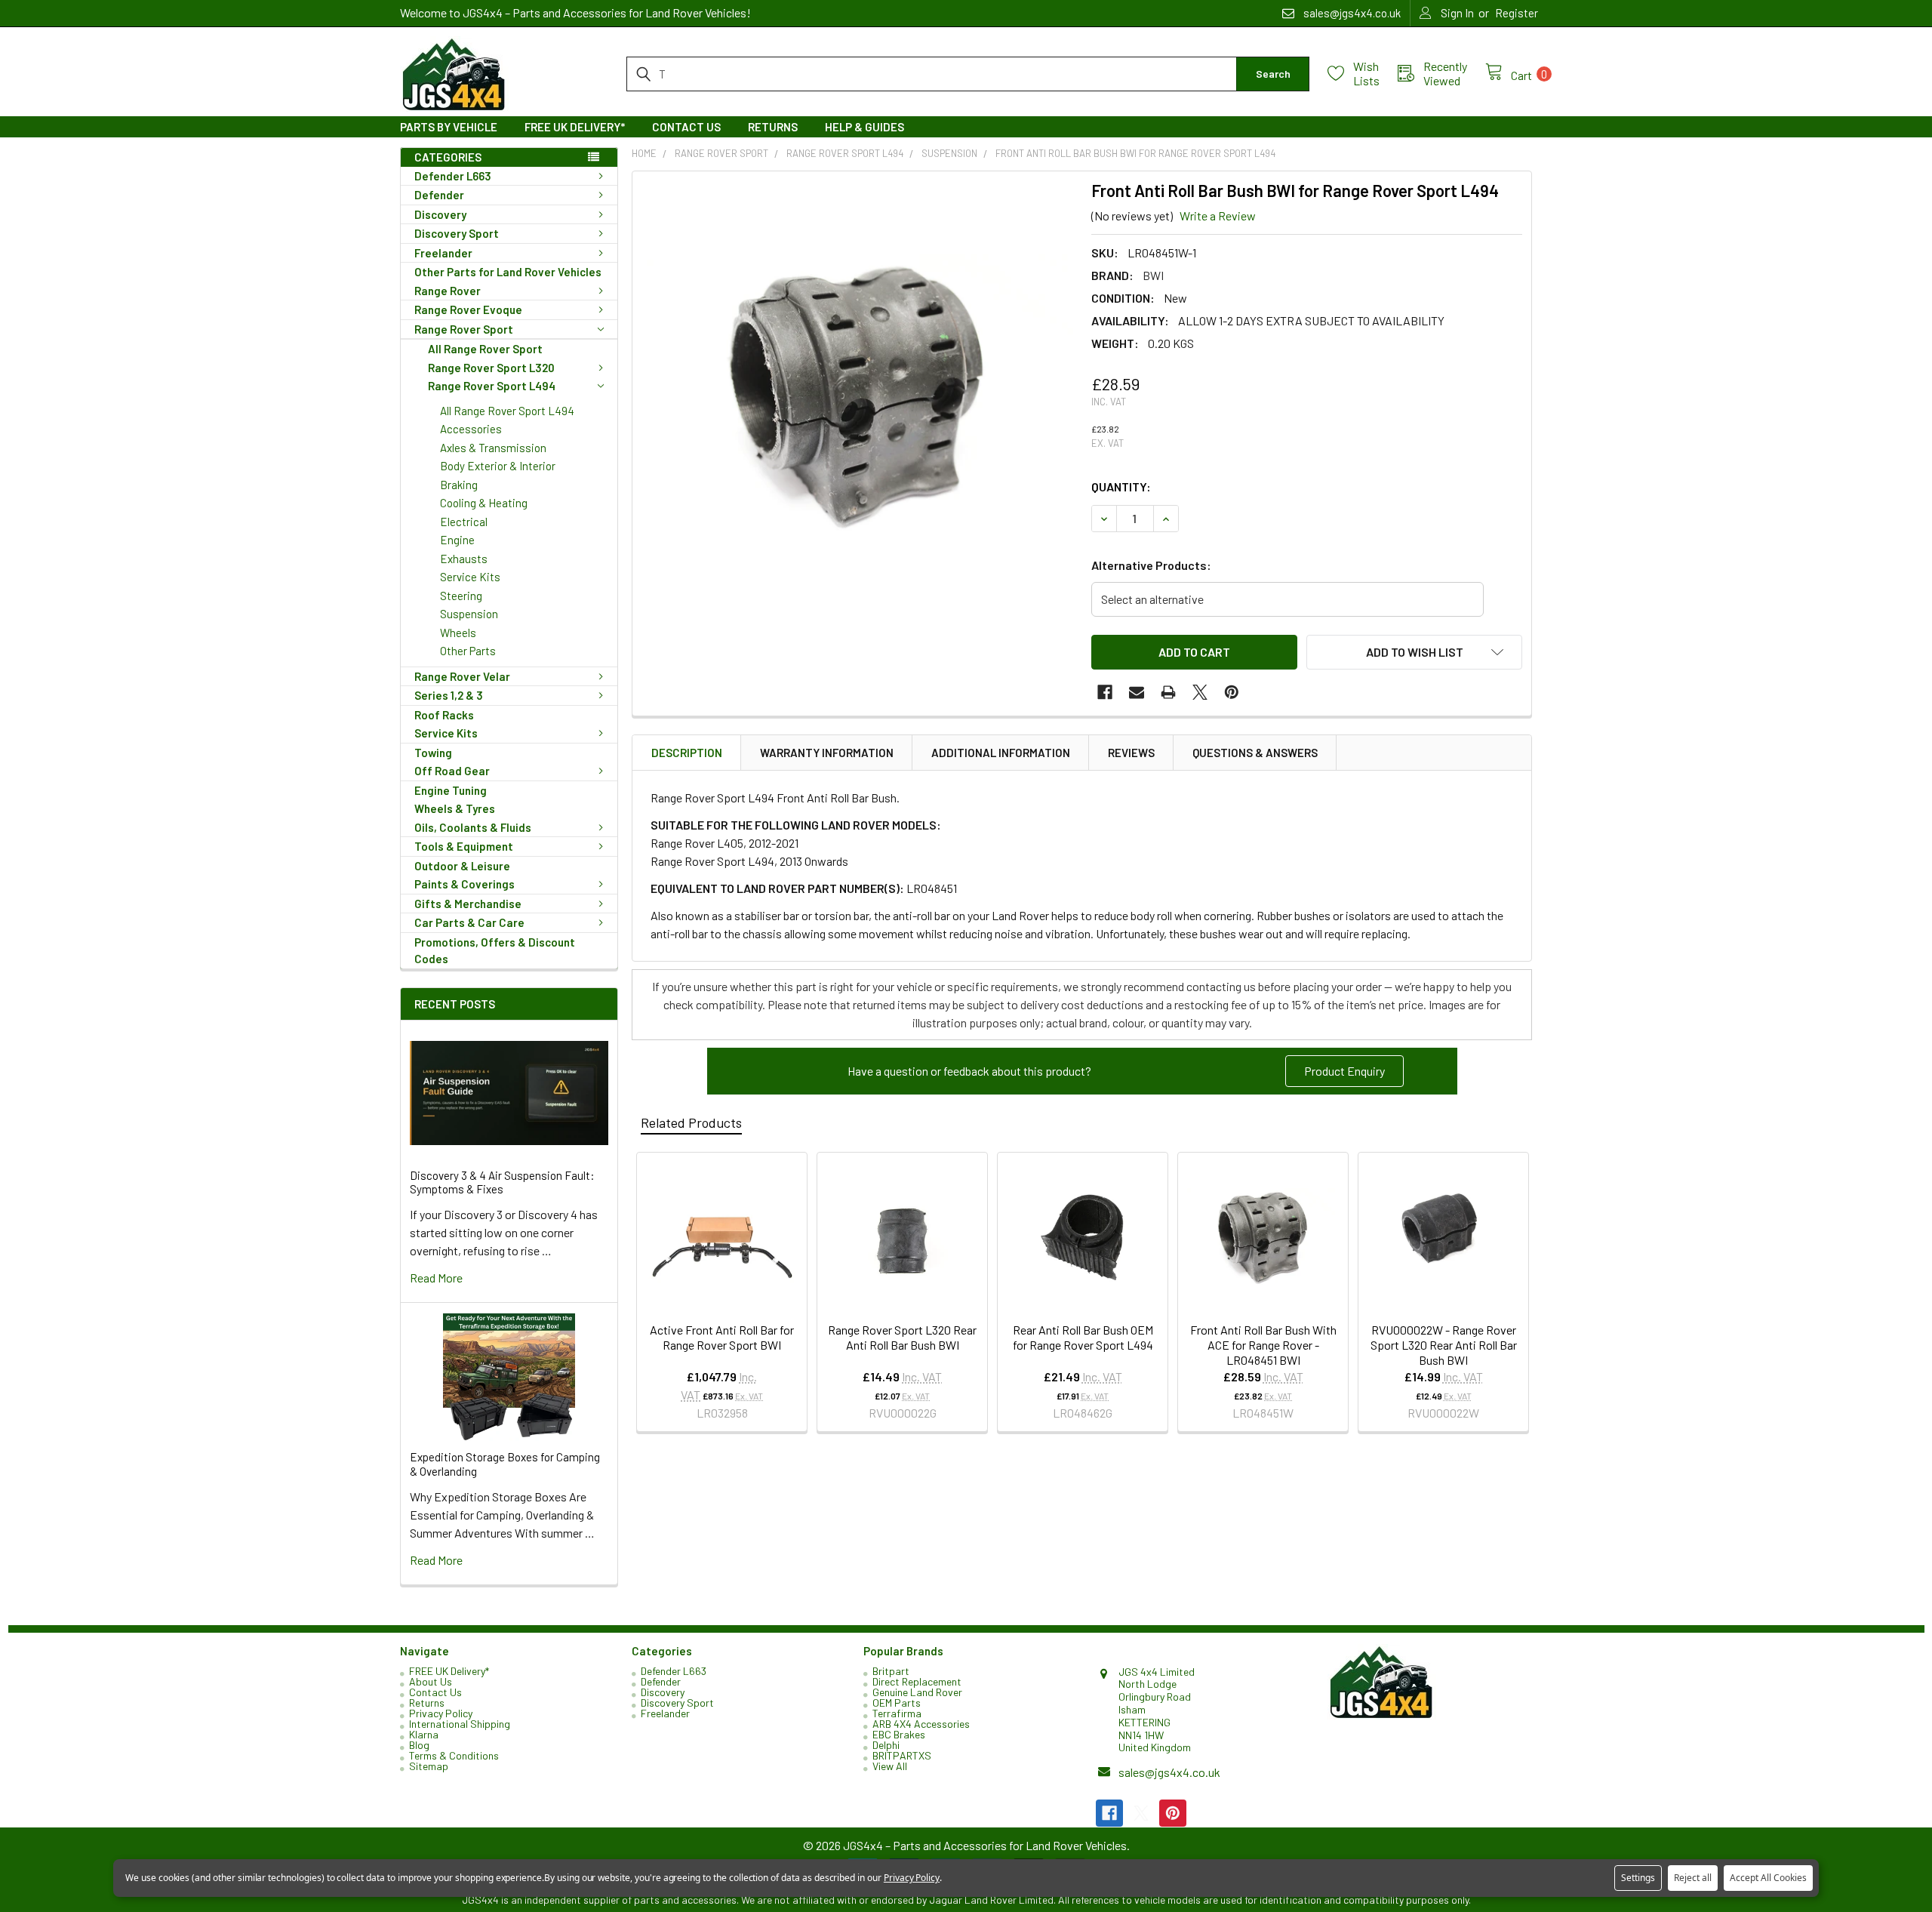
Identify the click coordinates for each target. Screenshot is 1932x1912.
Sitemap (429, 1766)
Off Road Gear (452, 771)
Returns (773, 127)
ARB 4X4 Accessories (921, 1724)
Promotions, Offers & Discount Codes (495, 951)
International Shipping (460, 1724)
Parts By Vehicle (449, 127)
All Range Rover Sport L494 (507, 411)
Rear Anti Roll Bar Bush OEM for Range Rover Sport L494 (1083, 1337)
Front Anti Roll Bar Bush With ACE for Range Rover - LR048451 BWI (1263, 1345)
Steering (461, 596)
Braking (459, 485)
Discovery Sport (457, 233)
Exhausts (464, 559)
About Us (431, 1681)
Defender (439, 195)
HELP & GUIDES (864, 127)
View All (890, 1766)
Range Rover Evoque (468, 309)
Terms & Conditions (454, 1755)
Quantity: (1121, 486)
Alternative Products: (1151, 565)
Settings (1638, 1878)
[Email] (1137, 692)
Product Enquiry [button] (1344, 1071)
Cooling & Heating (484, 503)
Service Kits (470, 577)
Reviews (1131, 753)
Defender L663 (453, 176)
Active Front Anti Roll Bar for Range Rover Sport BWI (722, 1337)
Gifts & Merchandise (468, 904)
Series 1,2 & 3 (449, 695)
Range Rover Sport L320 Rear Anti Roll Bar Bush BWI (902, 1337)
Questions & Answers (1255, 753)
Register (1517, 13)
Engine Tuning (451, 790)
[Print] (1168, 692)
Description (687, 753)
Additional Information (1001, 753)
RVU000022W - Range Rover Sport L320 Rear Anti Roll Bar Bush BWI (1444, 1345)
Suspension (469, 614)
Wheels (458, 633)
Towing (433, 753)
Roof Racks (444, 715)
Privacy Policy (441, 1713)
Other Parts (468, 651)
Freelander (443, 253)
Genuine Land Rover (917, 1692)
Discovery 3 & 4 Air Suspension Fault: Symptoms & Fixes (502, 1182)
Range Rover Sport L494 (492, 386)
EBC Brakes (899, 1734)
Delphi (886, 1745)
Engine (457, 540)
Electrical (464, 522)
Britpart (891, 1671)
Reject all (1693, 1878)
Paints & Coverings (465, 884)
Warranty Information (827, 753)
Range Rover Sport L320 (491, 368)
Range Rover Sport (464, 329)
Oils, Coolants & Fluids (473, 827)
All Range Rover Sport (485, 349)
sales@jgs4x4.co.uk (1169, 1772)
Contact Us (686, 127)
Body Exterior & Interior (498, 466)
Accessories (471, 429)
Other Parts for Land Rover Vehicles (508, 272)
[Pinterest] (1232, 692)
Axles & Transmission (493, 448)
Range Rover (448, 291)
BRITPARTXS (902, 1755)
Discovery (440, 214)
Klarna (424, 1734)
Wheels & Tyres (455, 808)
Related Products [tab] (691, 1122)
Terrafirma (897, 1713)
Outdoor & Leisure (462, 866)
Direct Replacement (917, 1681)
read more (436, 1278)
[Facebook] (1105, 692)
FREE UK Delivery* (575, 127)
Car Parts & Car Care (469, 922)
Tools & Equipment (464, 846)
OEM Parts (897, 1703)
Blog (419, 1745)
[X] (1200, 692)
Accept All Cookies (1768, 1878)
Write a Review (1218, 216)
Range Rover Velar (462, 676)
